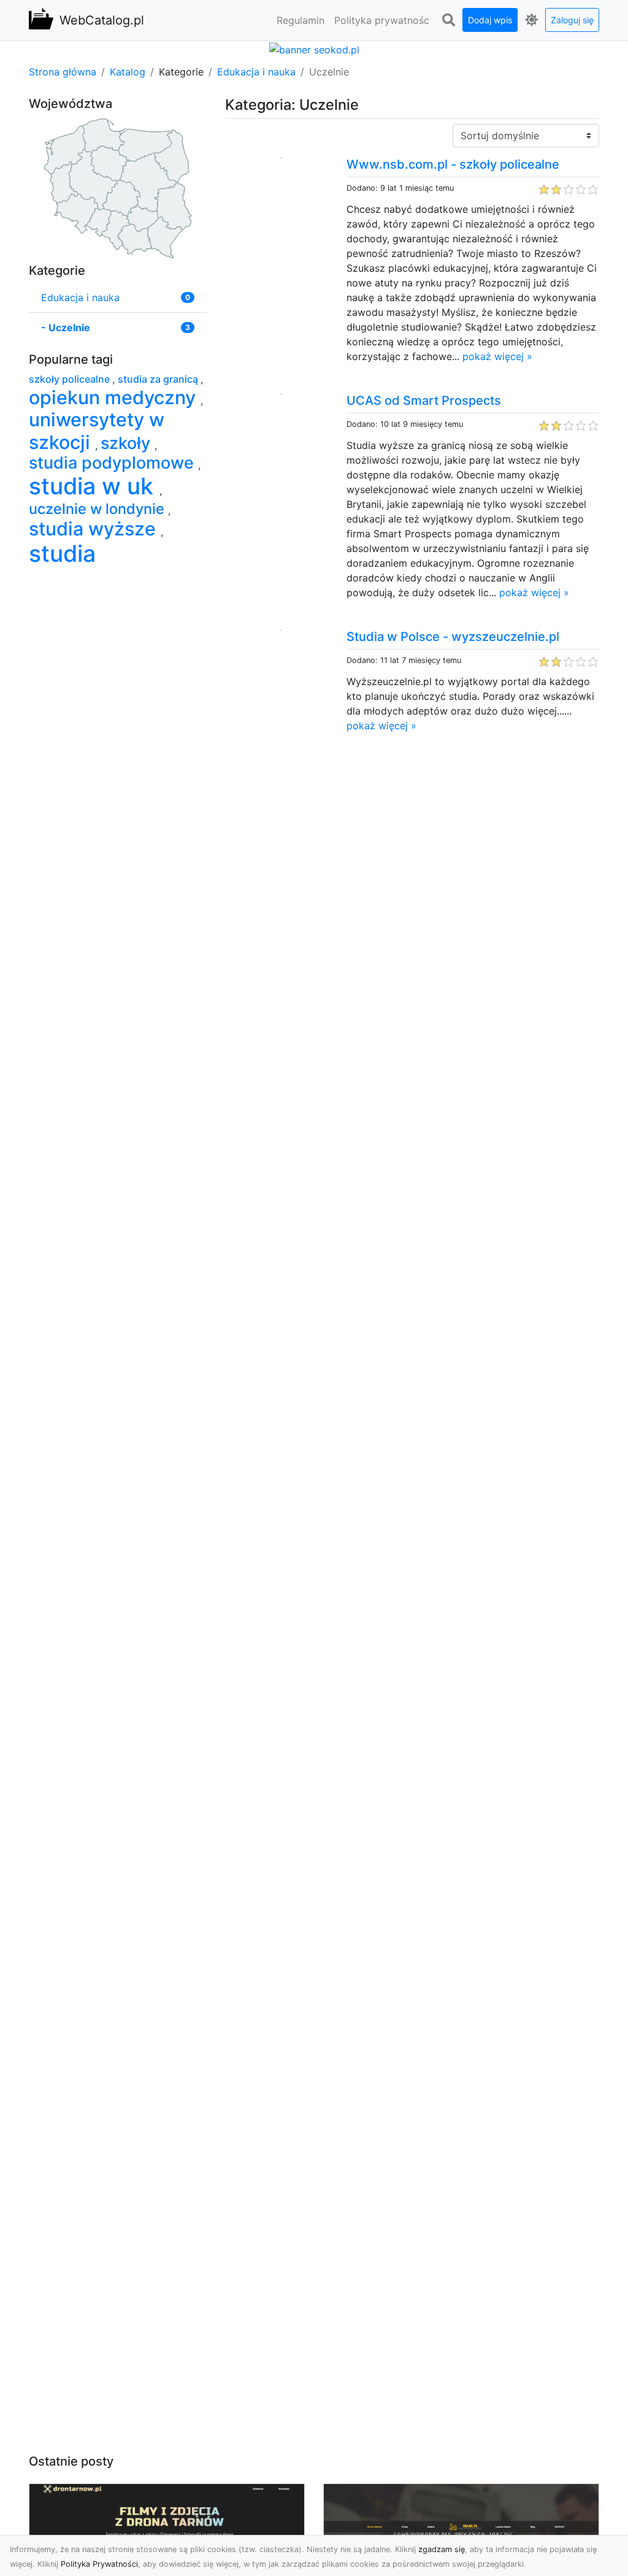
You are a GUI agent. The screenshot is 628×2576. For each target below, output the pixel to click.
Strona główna (63, 72)
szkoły (128, 443)
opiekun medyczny (115, 397)
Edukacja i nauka (256, 72)
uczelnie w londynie (98, 509)
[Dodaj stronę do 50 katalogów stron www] (314, 48)
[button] (448, 20)
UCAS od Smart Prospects (424, 401)
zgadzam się (442, 2549)
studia (62, 554)
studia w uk (94, 486)
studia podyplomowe (113, 463)
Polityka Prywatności (99, 2564)
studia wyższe (95, 529)
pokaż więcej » (497, 356)
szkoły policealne (71, 379)
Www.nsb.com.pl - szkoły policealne (453, 164)
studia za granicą (159, 379)
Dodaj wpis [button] (490, 20)
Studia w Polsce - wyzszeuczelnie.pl (453, 637)
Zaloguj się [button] (572, 20)
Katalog (128, 72)
